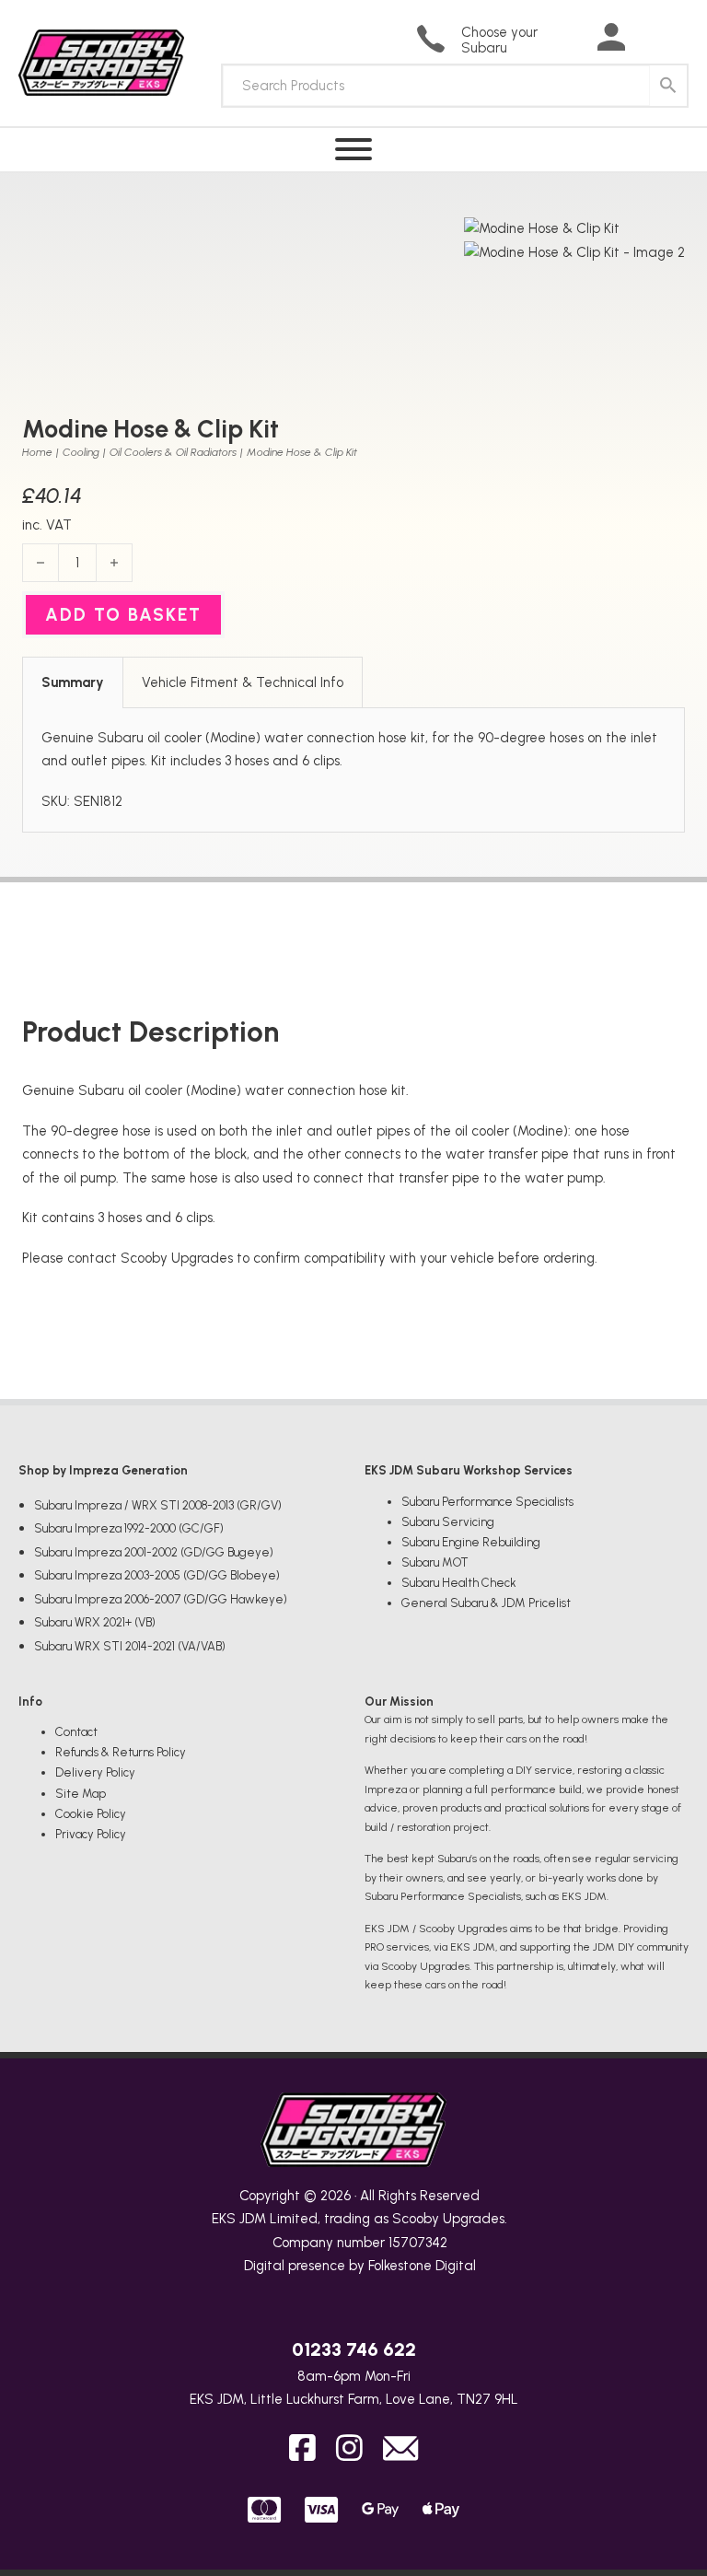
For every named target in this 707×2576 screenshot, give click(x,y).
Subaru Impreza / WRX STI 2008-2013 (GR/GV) (158, 1505)
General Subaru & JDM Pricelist (486, 1603)
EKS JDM (239, 2219)
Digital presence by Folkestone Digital (360, 2266)
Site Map (81, 1794)
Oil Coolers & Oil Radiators (173, 452)
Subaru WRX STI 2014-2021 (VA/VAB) (130, 1646)
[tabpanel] (353, 770)
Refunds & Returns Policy (121, 1752)
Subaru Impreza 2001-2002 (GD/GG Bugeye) (154, 1552)
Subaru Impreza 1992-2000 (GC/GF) (129, 1528)
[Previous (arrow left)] (32, 1288)
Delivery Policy (95, 1772)
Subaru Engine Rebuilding (471, 1542)
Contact (76, 1732)
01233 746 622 (354, 2349)
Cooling (81, 452)
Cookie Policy (91, 1814)
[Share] (606, 20)
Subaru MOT (435, 1562)
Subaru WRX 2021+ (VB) (95, 1622)
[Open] (353, 150)
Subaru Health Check (459, 1583)
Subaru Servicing (448, 1522)
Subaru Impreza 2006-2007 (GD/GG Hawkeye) (161, 1599)
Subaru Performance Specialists (487, 1502)
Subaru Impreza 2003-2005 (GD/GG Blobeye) (157, 1575)
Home (37, 452)
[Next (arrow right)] (675, 1288)
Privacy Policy (91, 1834)
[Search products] (668, 86)
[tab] (73, 682)
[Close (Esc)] (646, 20)
